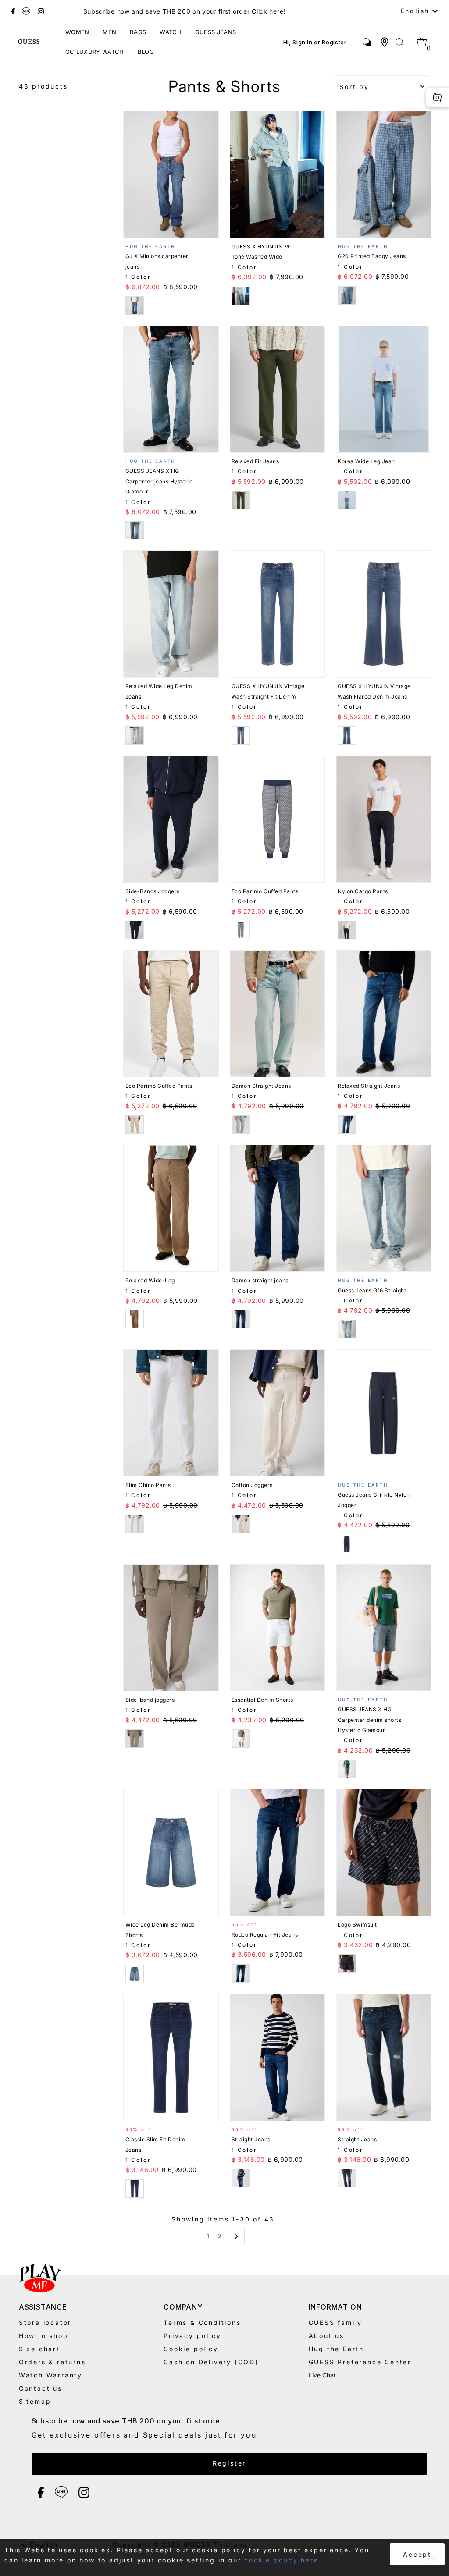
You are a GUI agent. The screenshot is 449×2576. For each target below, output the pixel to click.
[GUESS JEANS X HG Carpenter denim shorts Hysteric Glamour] (383, 1628)
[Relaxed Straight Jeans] (383, 1014)
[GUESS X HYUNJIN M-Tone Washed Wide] (277, 174)
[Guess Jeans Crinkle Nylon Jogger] (383, 1413)
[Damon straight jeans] (277, 1208)
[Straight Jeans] (277, 2058)
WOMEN (77, 32)
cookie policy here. (283, 2560)
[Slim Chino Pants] (171, 1413)
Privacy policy (192, 2336)
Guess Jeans (216, 32)
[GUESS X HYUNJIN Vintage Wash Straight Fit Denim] (277, 614)
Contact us (41, 2388)
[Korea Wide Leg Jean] (383, 389)
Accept (417, 2554)
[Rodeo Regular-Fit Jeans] (277, 1852)
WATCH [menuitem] (171, 32)
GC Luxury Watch (95, 52)
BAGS (138, 32)
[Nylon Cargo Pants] (383, 819)
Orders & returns (52, 2362)
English (417, 11)
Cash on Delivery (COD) (211, 2362)
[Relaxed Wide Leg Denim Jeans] (171, 614)
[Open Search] (400, 42)
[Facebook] (13, 11)
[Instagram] (41, 11)
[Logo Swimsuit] (383, 1852)
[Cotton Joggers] (277, 1413)
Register (229, 2463)
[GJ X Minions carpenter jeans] (171, 174)
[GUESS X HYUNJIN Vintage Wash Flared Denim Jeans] (383, 614)
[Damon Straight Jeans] (277, 1014)
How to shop (44, 2336)
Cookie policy (191, 2349)
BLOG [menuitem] (146, 52)
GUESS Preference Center (360, 2362)
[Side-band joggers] (171, 1628)
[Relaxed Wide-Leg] (171, 1208)
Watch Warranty (51, 2375)
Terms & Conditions (202, 2322)
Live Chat (322, 2375)
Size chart (39, 2349)
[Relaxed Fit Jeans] (277, 389)
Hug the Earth (336, 2349)
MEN (109, 32)
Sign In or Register (319, 42)
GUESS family (336, 2322)
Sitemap (35, 2401)
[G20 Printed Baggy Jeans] (383, 174)
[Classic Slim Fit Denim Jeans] (171, 2058)
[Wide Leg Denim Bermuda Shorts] (171, 1852)
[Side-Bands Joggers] (171, 819)
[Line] (26, 11)
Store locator (45, 2322)
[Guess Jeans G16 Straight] (383, 1208)
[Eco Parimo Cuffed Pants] (277, 819)
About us (326, 2336)
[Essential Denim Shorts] (277, 1628)
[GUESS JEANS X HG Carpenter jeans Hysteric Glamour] (171, 389)
